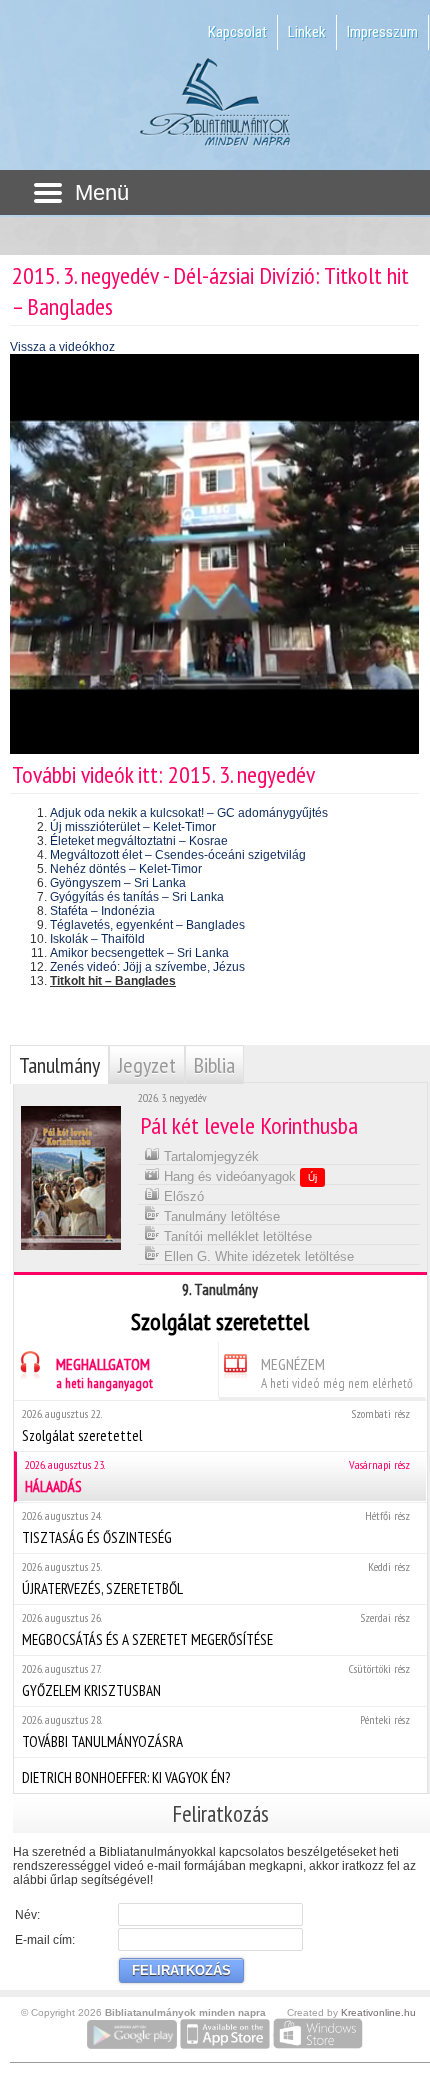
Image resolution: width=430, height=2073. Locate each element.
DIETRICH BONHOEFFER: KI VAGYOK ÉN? (126, 1777)
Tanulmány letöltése (220, 1216)
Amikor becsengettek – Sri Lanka (139, 953)
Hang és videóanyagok (238, 1176)
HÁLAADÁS (217, 1476)
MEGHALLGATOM (104, 1373)
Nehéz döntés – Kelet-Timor (126, 869)
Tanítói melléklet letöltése (236, 1236)
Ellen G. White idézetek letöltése (257, 1256)
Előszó (182, 1196)
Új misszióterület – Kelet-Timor (133, 827)
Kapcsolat (237, 32)
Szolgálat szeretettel (216, 1425)
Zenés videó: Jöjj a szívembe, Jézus (147, 967)
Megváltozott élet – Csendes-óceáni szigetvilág (178, 855)
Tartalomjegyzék (209, 1156)
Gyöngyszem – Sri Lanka (118, 883)
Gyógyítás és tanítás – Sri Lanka (137, 897)
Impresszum (382, 32)
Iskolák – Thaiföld (97, 939)
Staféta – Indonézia (102, 911)
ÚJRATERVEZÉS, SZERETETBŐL (216, 1578)
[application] (214, 554)
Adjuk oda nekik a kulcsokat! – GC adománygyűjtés (189, 813)
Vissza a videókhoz (62, 347)
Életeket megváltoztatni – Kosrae (139, 841)
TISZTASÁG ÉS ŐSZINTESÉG (216, 1527)
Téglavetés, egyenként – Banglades (147, 925)
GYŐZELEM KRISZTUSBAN (216, 1680)
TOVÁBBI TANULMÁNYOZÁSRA (216, 1731)
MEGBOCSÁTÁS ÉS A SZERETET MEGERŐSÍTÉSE (216, 1629)
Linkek (307, 32)
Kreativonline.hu (378, 2012)
